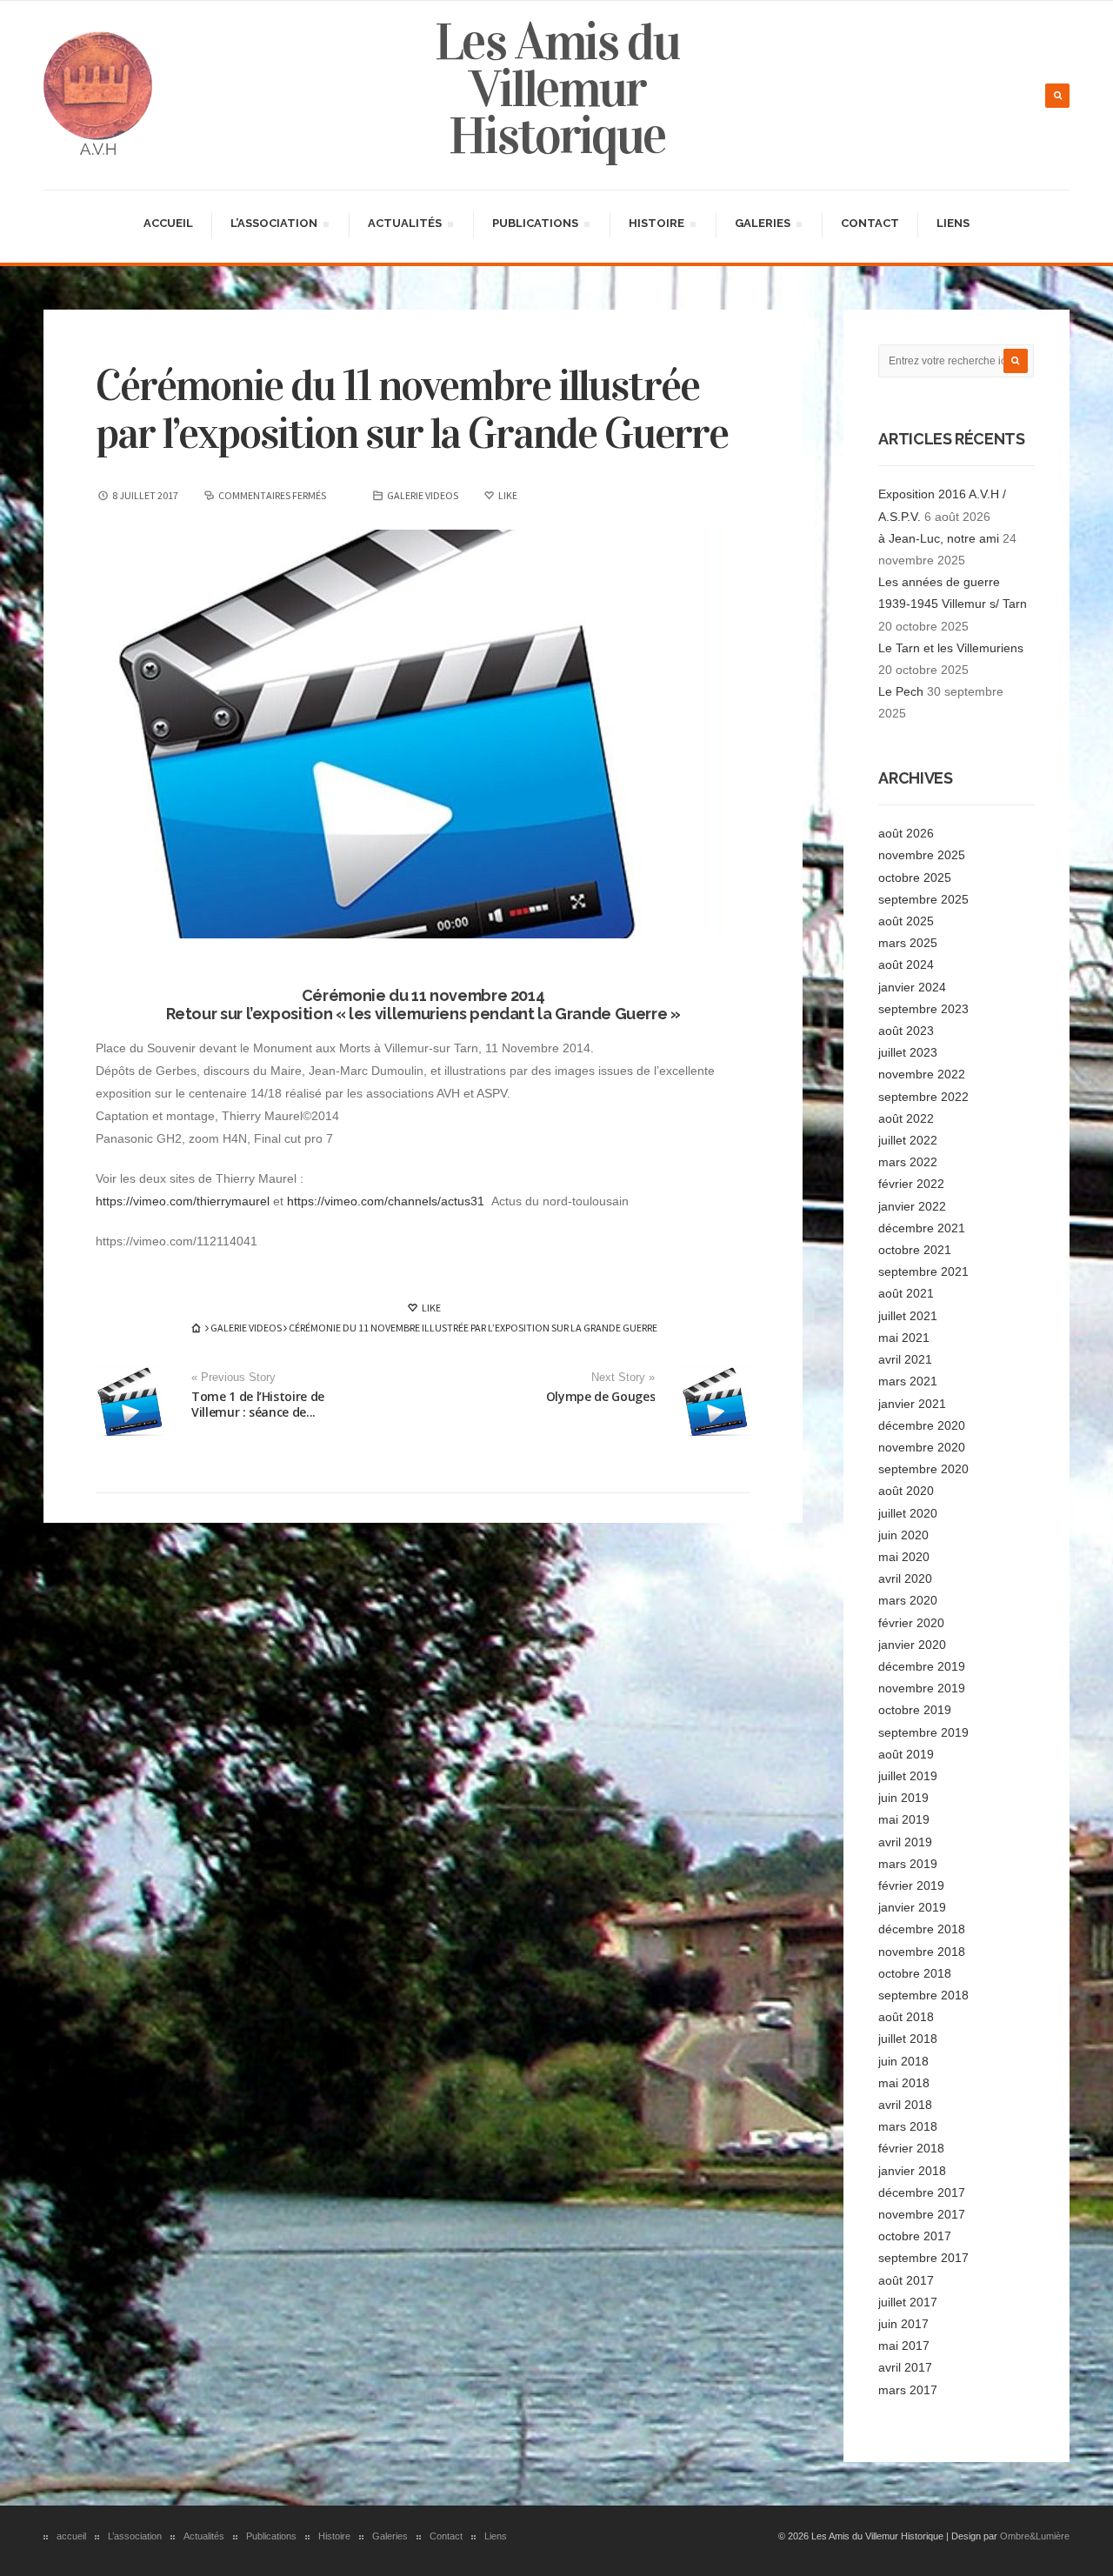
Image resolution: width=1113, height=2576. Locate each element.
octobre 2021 (915, 1250)
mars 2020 (908, 1600)
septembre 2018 (923, 1995)
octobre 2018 (915, 1973)
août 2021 (906, 1293)
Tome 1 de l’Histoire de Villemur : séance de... (258, 1404)
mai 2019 (904, 1819)
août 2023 (906, 1031)
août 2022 (906, 1118)
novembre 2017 (922, 2214)
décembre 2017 (922, 2192)
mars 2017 (908, 2390)
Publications (535, 226)
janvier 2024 (912, 987)
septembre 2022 (923, 1097)
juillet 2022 (908, 1140)
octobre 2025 (915, 878)
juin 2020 (903, 1535)
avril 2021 (905, 1359)
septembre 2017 (923, 2258)
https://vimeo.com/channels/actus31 (386, 1201)
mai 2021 (904, 1338)
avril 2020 (905, 1578)
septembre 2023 (923, 1009)
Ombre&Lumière (1035, 2536)
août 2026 (906, 833)
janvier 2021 (912, 1404)
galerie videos (423, 495)
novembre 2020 (922, 1447)
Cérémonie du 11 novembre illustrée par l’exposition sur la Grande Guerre (412, 410)
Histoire (656, 226)
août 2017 (906, 2280)
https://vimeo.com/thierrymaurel (183, 1201)
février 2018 (911, 2148)
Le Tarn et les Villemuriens (951, 648)
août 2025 (906, 921)
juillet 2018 (908, 2039)
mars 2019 (908, 1864)
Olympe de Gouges (600, 1396)
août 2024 (906, 964)
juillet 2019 (908, 1776)
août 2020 (906, 1491)
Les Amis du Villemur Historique (557, 89)
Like (430, 1308)
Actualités (404, 226)
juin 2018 (903, 2061)
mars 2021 (908, 1381)
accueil (168, 223)
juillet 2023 (908, 1052)
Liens (953, 223)
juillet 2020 (908, 1513)
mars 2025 (908, 943)
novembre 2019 (922, 1688)
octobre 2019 (915, 1710)
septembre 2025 (923, 899)
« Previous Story (233, 1378)
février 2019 (911, 1885)
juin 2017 (903, 2324)
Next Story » (623, 1378)
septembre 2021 (923, 1271)
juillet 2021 (908, 1316)
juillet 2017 (908, 2302)
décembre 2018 (922, 1929)
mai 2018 (904, 2083)
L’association (273, 226)
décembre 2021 (922, 1228)
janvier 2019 (912, 1907)
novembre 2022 (922, 1074)
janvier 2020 (912, 1645)
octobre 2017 (915, 2236)
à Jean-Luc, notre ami (939, 538)
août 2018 (906, 2017)
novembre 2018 (922, 1952)
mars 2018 (908, 2126)
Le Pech (901, 691)
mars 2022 (908, 1162)
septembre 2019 (923, 1732)
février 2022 (911, 1184)
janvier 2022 (912, 1206)
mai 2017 (904, 2346)
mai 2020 (904, 1557)
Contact (870, 223)
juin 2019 (903, 1798)
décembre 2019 (922, 1666)
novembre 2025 (922, 855)
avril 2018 (905, 2105)
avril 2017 (905, 2367)
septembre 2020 (923, 1469)
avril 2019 (905, 1842)
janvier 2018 (912, 2171)
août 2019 (906, 1754)
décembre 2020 (922, 1425)
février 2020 (911, 1623)
